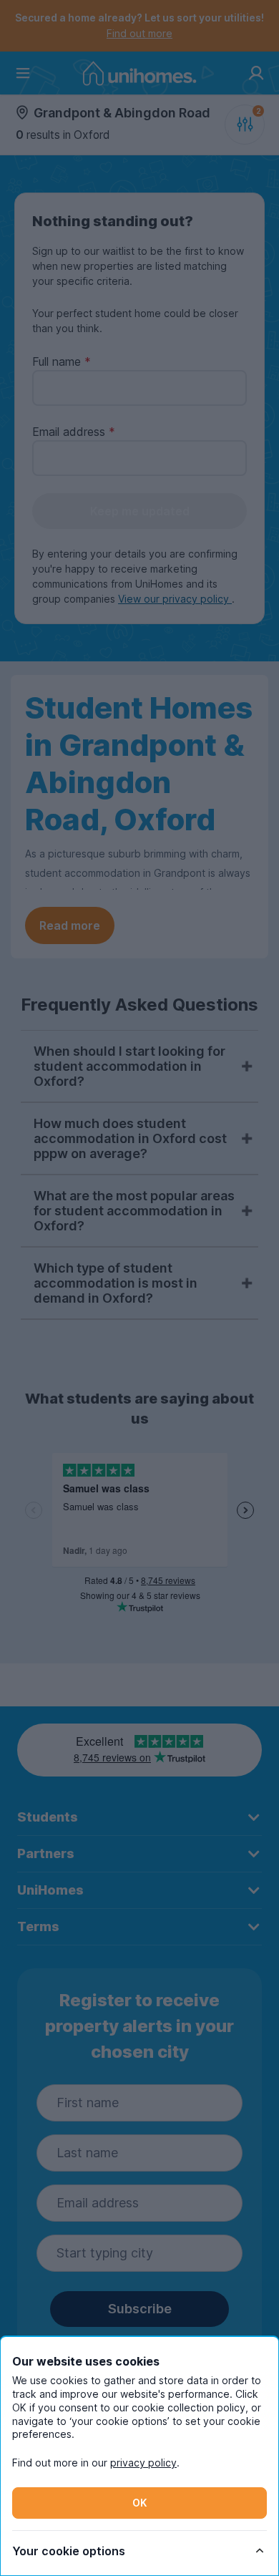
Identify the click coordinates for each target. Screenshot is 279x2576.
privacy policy (143, 2463)
